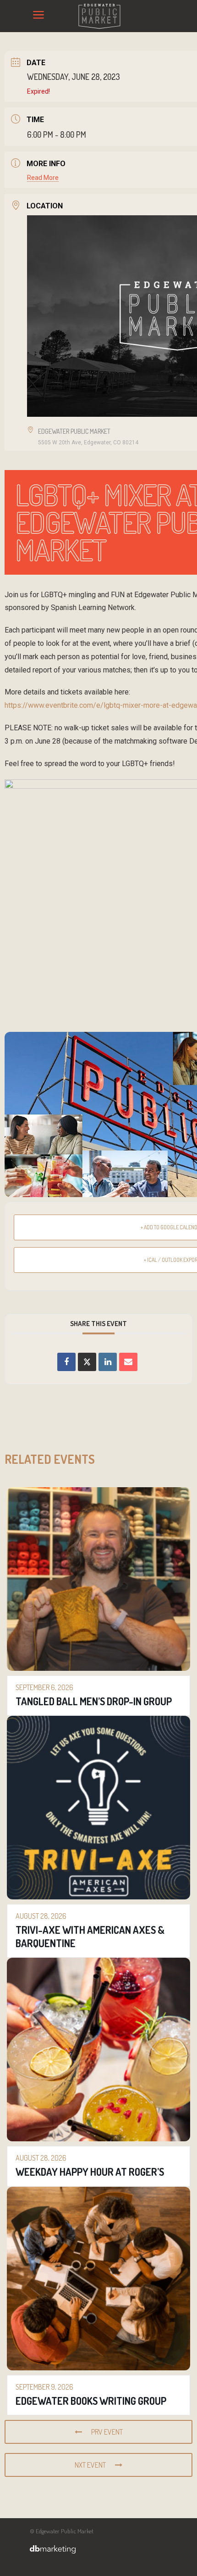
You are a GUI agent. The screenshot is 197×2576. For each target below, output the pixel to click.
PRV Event (107, 2432)
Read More (43, 178)
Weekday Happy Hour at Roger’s (90, 2172)
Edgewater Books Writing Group (91, 2401)
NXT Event (90, 2465)
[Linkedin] (108, 1362)
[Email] (128, 1362)
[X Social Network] (87, 1362)
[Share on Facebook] (66, 1362)
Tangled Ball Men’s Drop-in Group (94, 1701)
